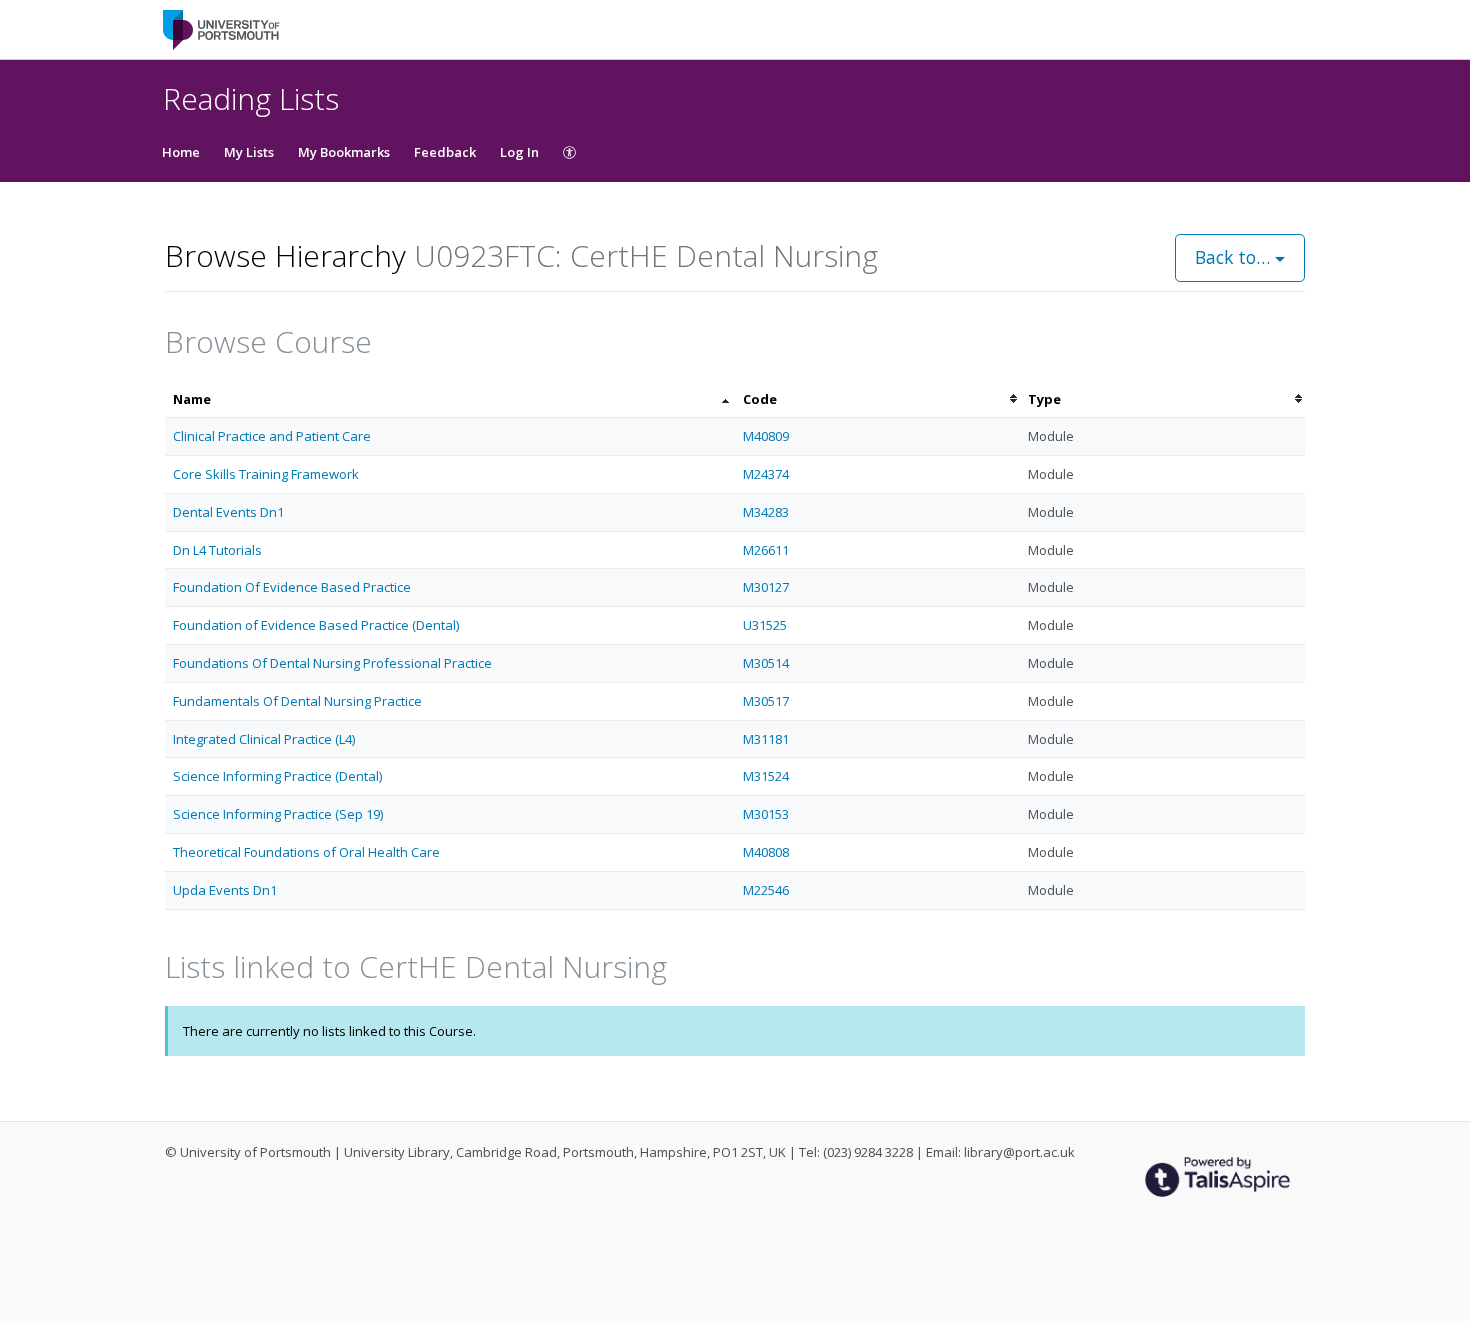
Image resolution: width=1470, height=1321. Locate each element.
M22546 (766, 890)
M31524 (766, 776)
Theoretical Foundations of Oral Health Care (306, 852)
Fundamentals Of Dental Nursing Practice (297, 701)
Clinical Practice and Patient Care (272, 436)
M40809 (766, 436)
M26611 (766, 550)
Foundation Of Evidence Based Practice (292, 587)
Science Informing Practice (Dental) (277, 776)
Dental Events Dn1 (228, 512)
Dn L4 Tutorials (217, 550)
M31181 (766, 739)
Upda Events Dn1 (225, 890)
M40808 (766, 852)
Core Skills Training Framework (266, 474)
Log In (519, 152)
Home (181, 152)
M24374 (766, 474)
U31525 (765, 625)
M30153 (766, 814)
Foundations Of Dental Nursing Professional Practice (332, 663)
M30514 (766, 663)
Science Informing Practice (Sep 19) (278, 814)
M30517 (766, 701)
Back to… (1235, 257)
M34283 (766, 512)
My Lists (249, 152)
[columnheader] (450, 399)
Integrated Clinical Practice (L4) (264, 739)
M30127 (766, 587)
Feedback (445, 152)
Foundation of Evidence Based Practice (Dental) (316, 625)
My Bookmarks (344, 152)
